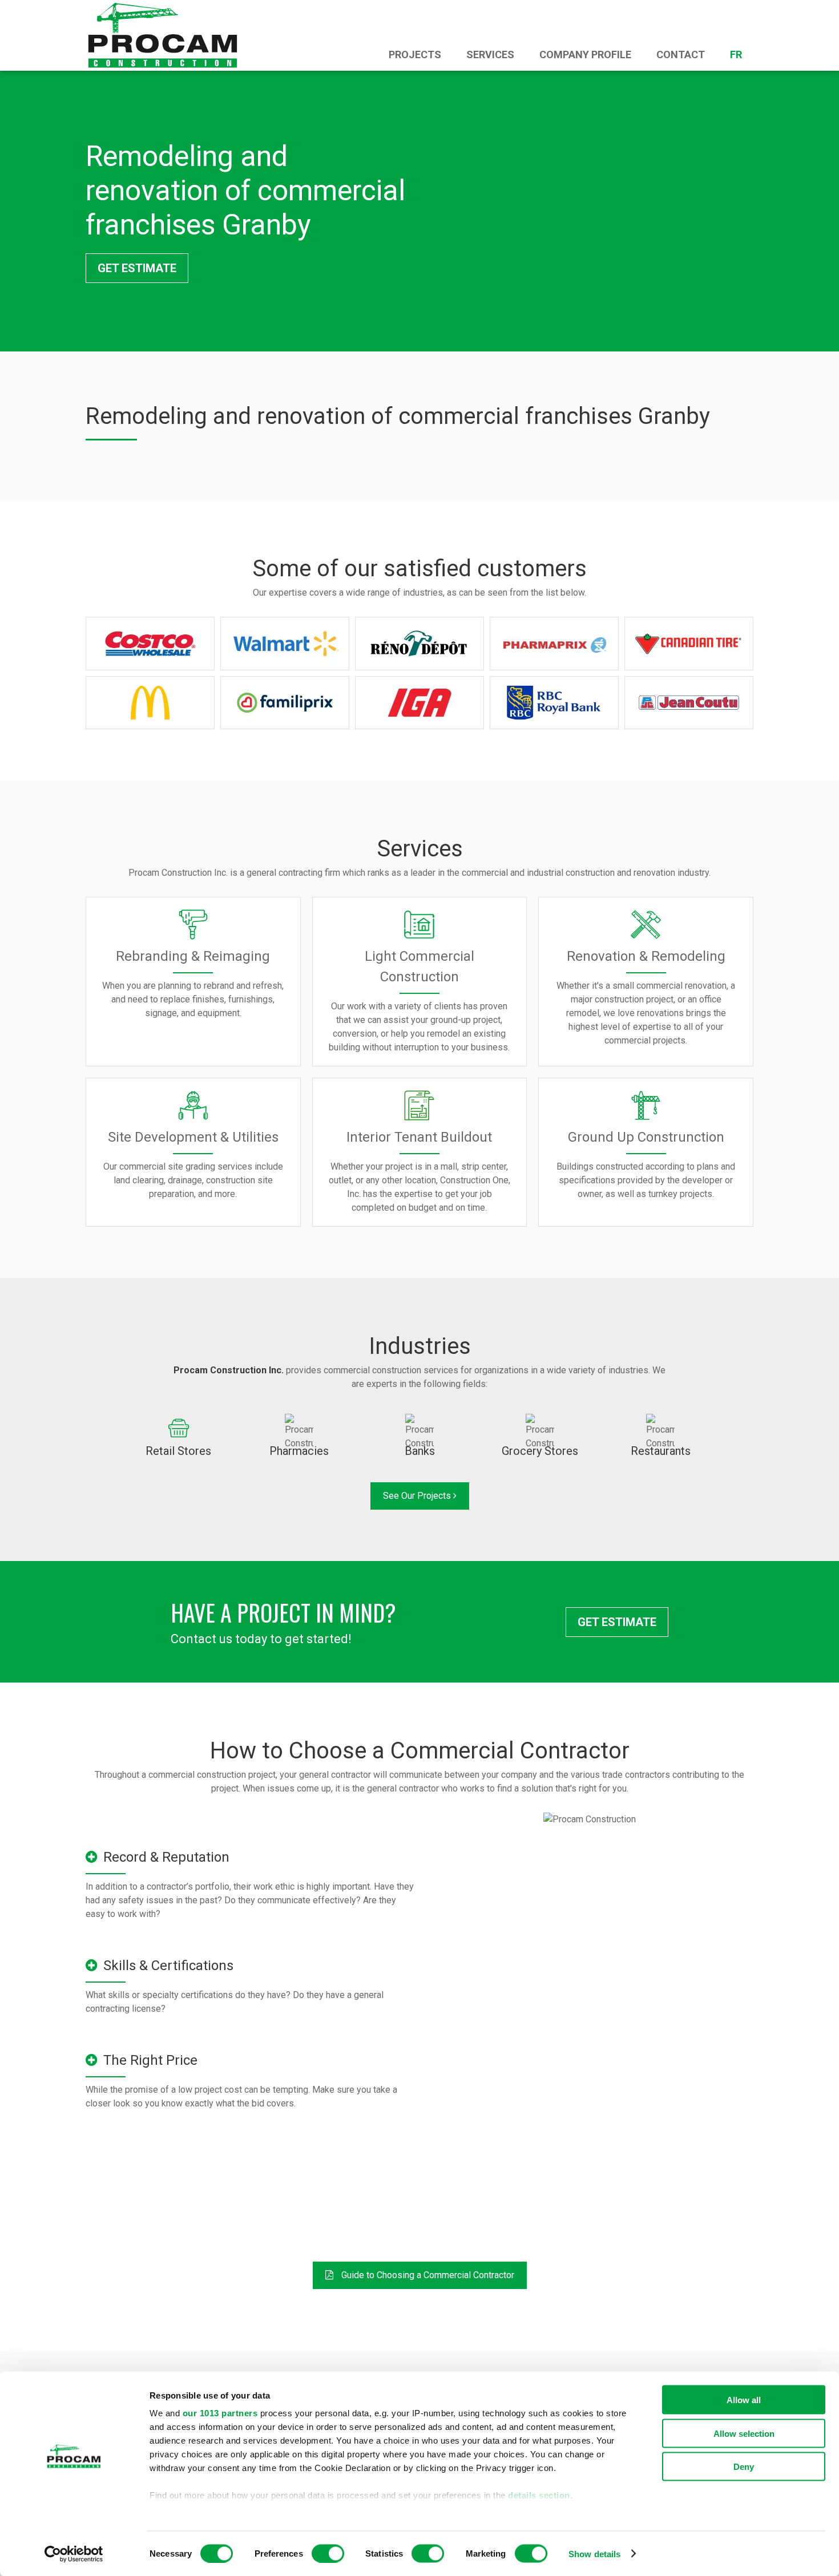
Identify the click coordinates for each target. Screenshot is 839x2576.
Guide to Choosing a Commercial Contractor (427, 2275)
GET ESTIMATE (137, 268)
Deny (744, 2467)
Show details (594, 2553)
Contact (681, 54)
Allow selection (744, 2433)
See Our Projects (418, 1496)
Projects (415, 54)
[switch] (328, 2553)
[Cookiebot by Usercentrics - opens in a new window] (74, 2554)
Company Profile (585, 54)
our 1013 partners (220, 2413)
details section (539, 2495)
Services (490, 54)
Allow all (744, 2400)
